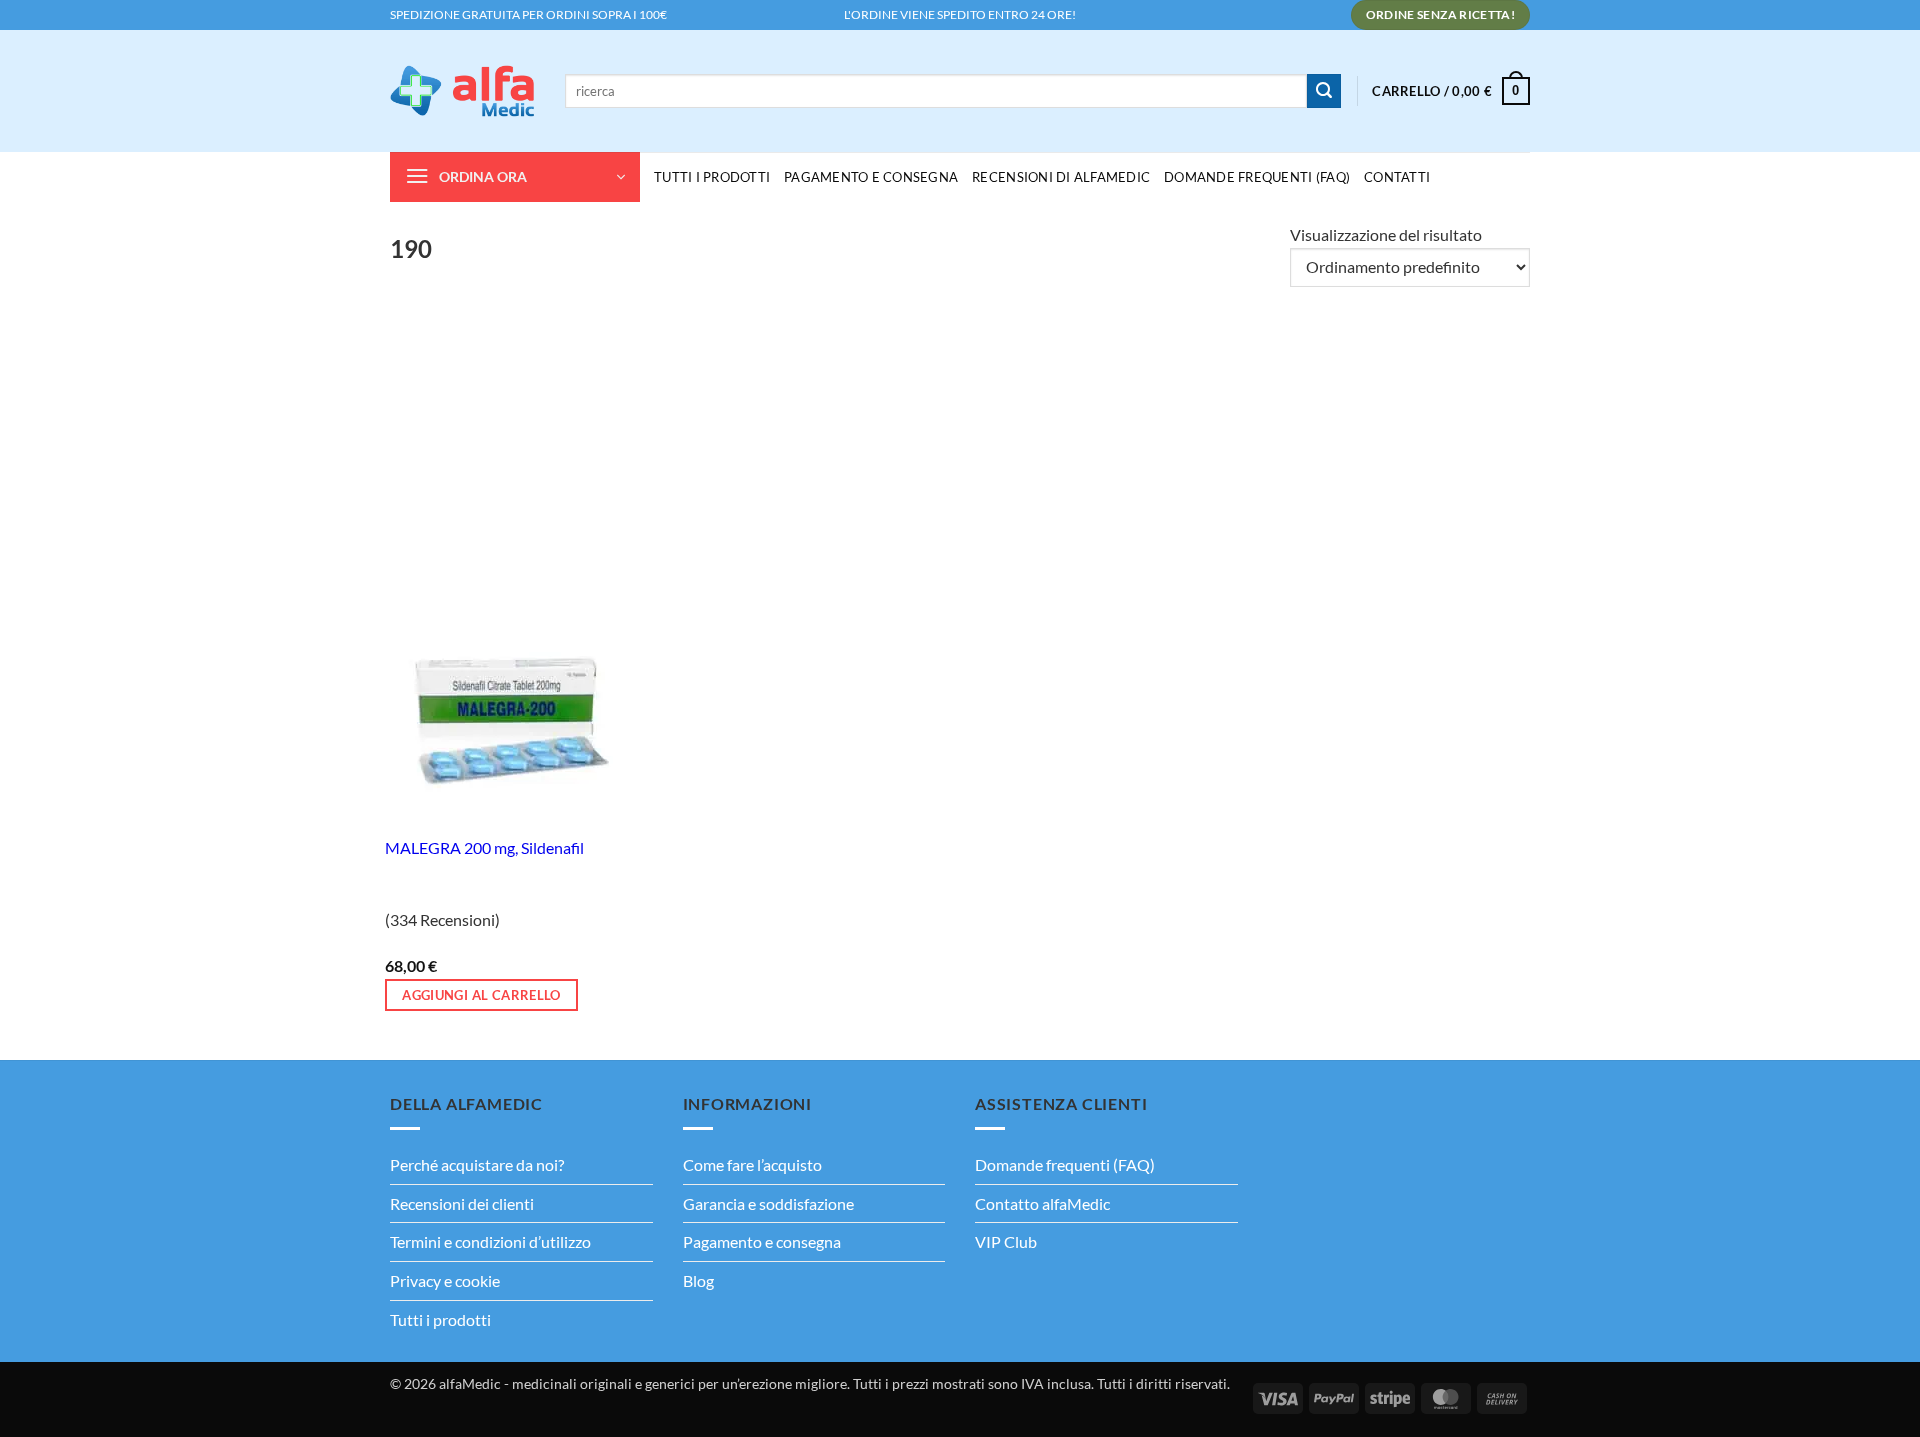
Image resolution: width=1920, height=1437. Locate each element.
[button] (1451, 91)
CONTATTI (1397, 177)
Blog (698, 1280)
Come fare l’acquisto (752, 1164)
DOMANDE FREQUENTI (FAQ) (1257, 177)
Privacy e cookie (445, 1280)
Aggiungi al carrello (481, 995)
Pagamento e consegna (871, 177)
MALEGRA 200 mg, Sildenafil (484, 847)
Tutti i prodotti (440, 1319)
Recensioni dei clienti (462, 1203)
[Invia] (1324, 91)
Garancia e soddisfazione (768, 1203)
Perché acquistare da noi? (477, 1164)
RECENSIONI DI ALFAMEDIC (1061, 177)
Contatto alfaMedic (1042, 1203)
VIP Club (1006, 1241)
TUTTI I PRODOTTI (712, 177)
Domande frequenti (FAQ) (1065, 1164)
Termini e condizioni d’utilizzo (490, 1241)
